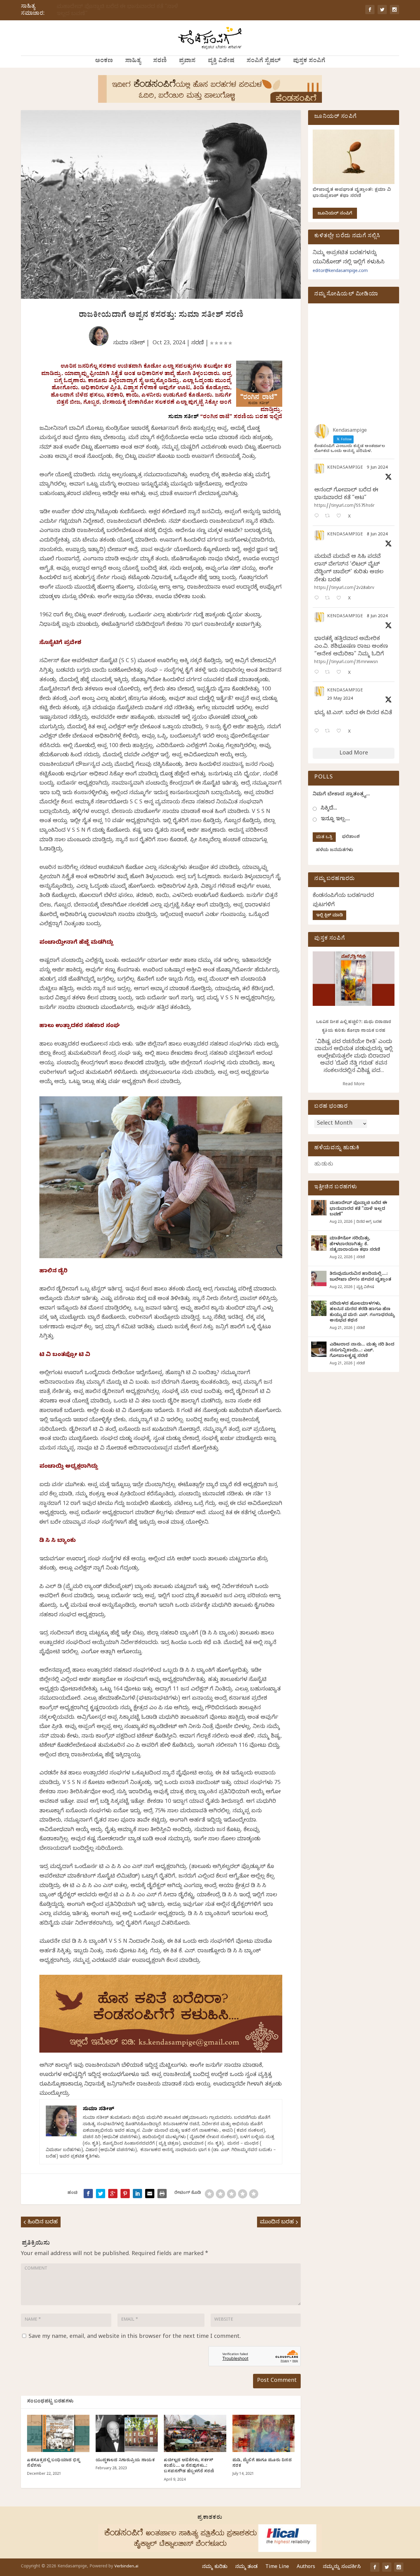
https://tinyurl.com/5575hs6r (344, 506)
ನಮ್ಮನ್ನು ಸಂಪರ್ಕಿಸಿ (342, 2567)
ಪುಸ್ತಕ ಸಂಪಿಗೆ (309, 62)
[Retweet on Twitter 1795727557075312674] (329, 732)
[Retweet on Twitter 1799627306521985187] (329, 516)
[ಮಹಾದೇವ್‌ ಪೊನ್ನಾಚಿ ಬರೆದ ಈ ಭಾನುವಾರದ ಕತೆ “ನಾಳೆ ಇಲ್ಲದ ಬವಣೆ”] (319, 1208)
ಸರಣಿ (160, 62)
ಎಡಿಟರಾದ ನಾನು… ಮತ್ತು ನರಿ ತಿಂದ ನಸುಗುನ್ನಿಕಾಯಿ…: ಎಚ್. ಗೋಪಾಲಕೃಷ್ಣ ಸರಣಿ (362, 1351)
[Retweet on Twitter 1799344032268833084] (329, 673)
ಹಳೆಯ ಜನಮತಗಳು (334, 851)
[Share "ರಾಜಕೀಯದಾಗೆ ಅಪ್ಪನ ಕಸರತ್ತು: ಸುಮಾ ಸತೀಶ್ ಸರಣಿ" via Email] (150, 2194)
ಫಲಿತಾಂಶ (351, 837)
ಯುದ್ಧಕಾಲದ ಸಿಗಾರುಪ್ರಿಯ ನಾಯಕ (125, 2461)
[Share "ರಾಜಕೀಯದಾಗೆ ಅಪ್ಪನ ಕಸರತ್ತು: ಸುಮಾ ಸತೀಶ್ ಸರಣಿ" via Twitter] (101, 2194)
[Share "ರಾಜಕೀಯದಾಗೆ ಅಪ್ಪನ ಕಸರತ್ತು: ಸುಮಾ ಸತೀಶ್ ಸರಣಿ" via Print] (162, 2194)
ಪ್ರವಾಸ (187, 62)
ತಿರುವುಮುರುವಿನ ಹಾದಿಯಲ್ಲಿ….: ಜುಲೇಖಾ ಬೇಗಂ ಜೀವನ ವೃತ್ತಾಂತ (360, 1277)
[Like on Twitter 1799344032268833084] (341, 673)
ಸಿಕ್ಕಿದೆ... (329, 809)
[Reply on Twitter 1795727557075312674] (318, 732)
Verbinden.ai (126, 2567)
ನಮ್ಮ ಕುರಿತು (215, 2567)
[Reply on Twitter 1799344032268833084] (318, 673)
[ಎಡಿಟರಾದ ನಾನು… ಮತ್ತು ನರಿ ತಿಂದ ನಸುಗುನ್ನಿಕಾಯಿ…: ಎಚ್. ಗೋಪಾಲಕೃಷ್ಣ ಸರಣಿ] (319, 1349)
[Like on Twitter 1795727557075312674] (341, 732)
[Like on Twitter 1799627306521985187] (341, 516)
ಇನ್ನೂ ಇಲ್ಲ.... (335, 820)
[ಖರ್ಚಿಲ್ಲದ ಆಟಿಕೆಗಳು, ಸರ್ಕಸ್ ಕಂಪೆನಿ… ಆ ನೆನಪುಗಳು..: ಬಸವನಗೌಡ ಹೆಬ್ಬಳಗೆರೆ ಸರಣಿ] (195, 2434)
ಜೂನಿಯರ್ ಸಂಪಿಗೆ (335, 214)
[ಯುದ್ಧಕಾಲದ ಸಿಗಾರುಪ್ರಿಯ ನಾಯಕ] (127, 2434)
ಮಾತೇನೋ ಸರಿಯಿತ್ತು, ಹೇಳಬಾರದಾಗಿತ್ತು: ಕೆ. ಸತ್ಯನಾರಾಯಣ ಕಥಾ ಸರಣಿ (355, 1244)
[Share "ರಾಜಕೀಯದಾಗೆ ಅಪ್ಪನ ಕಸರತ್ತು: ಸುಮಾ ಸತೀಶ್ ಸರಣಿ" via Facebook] (88, 2194)
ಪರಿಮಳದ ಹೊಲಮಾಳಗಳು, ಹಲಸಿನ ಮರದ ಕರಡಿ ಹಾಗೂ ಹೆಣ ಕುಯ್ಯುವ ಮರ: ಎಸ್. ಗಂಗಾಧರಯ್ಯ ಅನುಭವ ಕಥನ (362, 1313)
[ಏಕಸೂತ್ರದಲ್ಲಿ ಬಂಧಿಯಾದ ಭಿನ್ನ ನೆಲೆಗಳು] (58, 2434)
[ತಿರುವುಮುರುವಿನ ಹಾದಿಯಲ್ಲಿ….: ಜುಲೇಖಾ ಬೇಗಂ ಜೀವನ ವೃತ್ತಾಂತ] (319, 1278)
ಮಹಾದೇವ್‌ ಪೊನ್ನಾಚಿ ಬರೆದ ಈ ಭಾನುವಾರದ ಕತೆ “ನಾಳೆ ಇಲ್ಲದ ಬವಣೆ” (117, 11)
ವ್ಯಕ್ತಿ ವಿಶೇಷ (221, 62)
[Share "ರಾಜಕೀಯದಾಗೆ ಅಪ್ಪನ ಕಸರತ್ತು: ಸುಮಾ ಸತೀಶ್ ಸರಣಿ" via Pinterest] (125, 2194)
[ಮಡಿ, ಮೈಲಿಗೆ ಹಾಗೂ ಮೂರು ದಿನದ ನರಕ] (264, 2434)
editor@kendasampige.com (340, 272)
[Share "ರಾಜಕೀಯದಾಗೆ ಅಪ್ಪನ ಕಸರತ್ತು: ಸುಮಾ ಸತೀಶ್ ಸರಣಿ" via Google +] (113, 2194)
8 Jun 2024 (377, 535)
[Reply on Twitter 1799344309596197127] (318, 599)
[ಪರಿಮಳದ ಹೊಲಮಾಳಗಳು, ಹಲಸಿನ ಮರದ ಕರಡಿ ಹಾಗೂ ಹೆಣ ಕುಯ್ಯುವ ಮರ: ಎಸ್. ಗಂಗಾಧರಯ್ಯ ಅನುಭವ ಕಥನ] (319, 1308)
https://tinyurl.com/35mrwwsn (346, 663)
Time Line (277, 2567)
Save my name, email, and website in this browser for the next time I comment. (135, 2337)
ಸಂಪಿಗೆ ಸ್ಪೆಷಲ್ (264, 62)
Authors (306, 2567)
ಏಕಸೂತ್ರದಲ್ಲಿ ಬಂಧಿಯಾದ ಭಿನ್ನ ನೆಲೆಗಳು (53, 2464)
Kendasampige (345, 468)
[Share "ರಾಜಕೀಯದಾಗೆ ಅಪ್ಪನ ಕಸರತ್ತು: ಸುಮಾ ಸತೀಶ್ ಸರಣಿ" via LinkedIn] (137, 2194)
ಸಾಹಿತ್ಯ (133, 62)
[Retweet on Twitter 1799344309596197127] (329, 599)
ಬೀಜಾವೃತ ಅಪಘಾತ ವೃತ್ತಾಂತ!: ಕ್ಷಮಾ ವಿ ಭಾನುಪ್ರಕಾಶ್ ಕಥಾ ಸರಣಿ (352, 193)
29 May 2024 (340, 699)
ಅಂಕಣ (104, 62)
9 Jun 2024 (377, 468)
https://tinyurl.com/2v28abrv (344, 588)
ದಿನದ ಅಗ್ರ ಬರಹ (369, 1222)
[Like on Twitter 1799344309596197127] (341, 599)
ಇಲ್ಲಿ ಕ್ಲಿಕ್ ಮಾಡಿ (329, 916)
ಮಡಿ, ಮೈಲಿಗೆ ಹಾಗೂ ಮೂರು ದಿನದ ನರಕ (262, 2464)
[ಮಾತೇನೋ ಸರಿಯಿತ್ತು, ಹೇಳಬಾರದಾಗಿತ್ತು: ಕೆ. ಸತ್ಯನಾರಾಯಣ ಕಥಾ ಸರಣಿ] (319, 1243)
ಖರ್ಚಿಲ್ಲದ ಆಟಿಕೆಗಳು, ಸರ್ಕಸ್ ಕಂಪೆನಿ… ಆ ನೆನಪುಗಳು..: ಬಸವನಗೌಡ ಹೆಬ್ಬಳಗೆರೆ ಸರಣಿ (189, 2466)
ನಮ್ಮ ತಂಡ (246, 2567)
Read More (354, 1085)
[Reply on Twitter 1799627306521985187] (318, 516)
